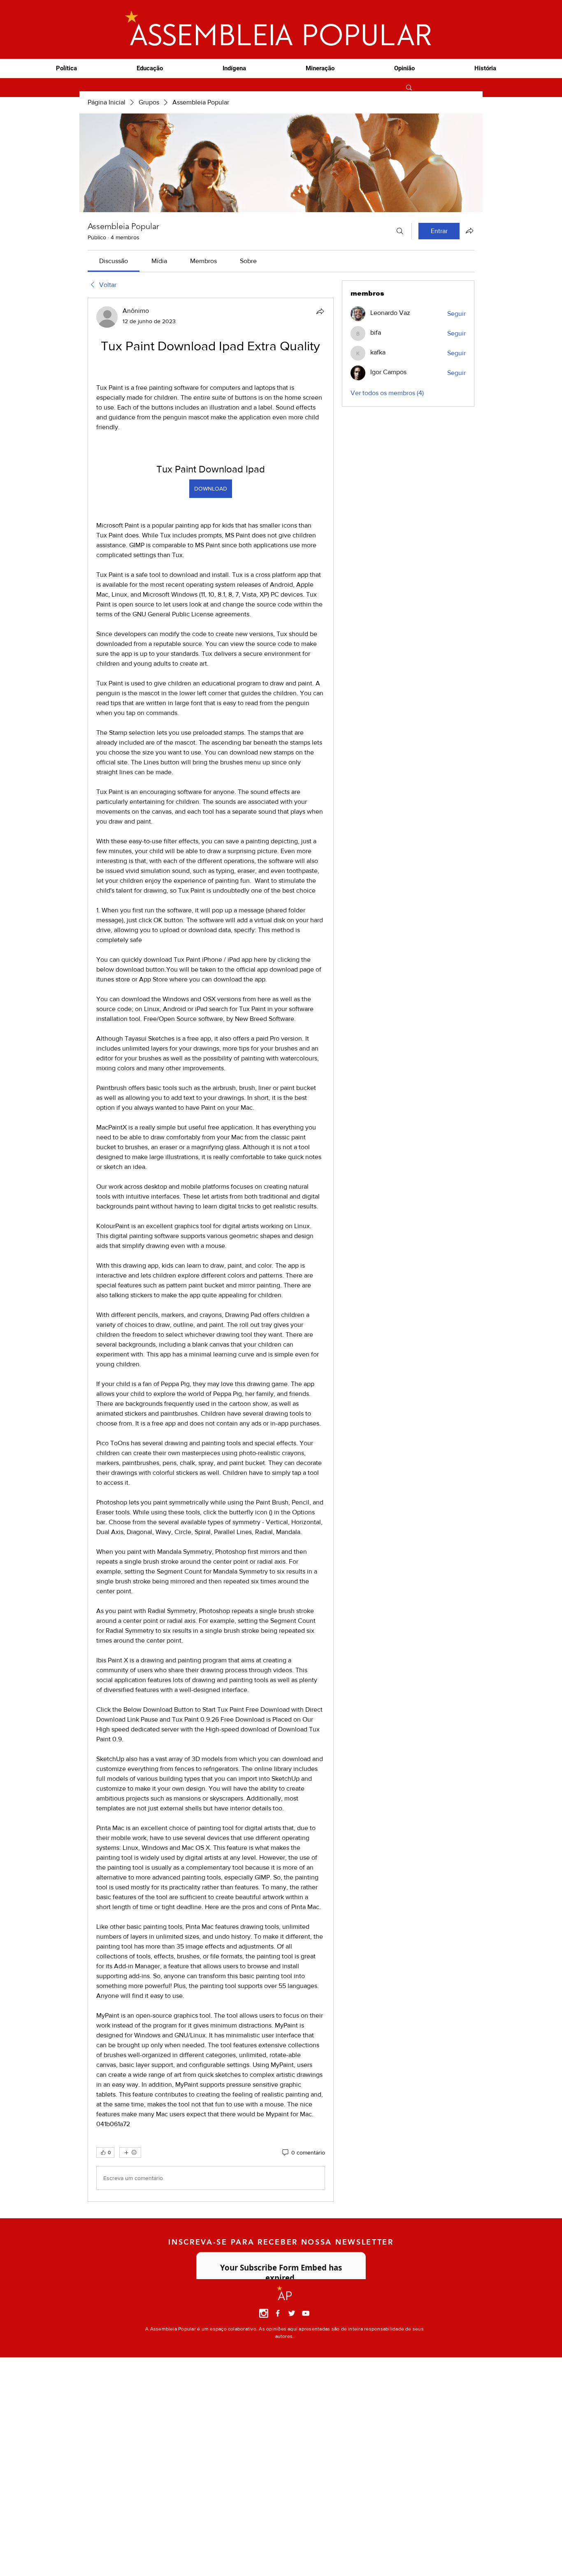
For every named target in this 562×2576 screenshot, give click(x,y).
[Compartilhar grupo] (469, 231)
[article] (211, 1250)
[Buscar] (400, 231)
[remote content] (210, 369)
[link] (114, 261)
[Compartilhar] (320, 311)
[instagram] (264, 2313)
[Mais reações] (130, 2152)
